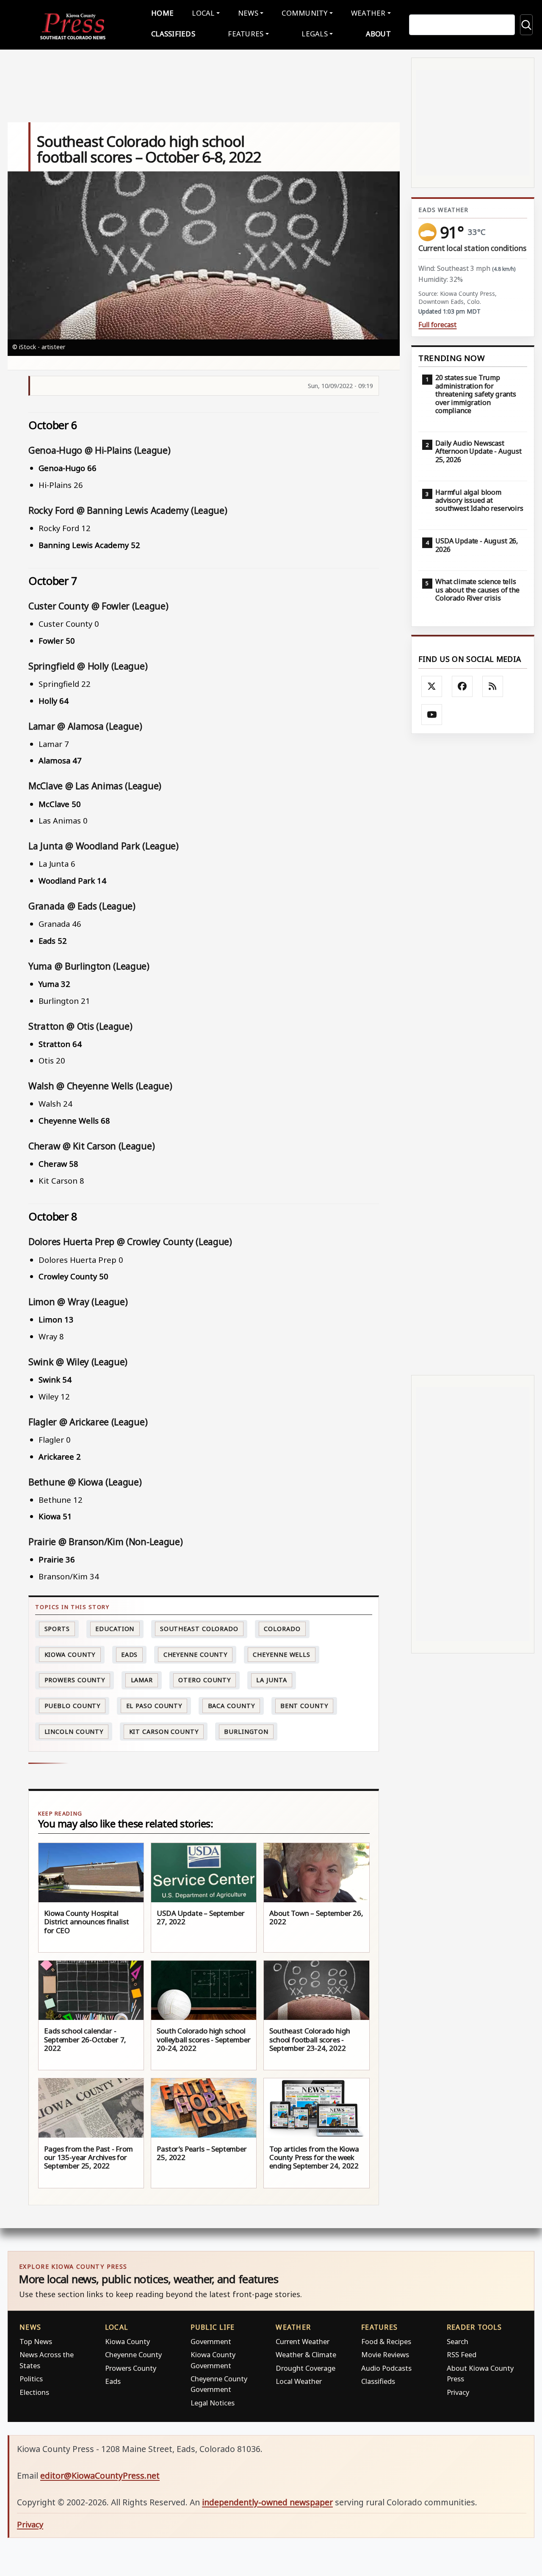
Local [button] (203, 13)
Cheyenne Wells (282, 1654)
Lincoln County (74, 1732)
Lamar (142, 1680)
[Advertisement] (473, 1054)
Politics (31, 2379)
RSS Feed (462, 2354)
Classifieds (173, 34)
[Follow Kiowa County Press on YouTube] (432, 715)
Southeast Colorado (199, 1629)
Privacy (458, 2392)
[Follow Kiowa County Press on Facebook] (462, 686)
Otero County (205, 1680)
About (378, 34)
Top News (36, 2341)
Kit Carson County (164, 1732)
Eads (130, 1654)
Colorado (282, 1629)
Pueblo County (73, 1706)
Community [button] (304, 13)
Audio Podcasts (386, 2368)
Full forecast (437, 325)
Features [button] (246, 34)
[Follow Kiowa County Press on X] (432, 686)
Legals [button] (315, 34)
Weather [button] (368, 13)
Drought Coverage (306, 2368)
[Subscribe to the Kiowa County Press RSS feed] (493, 686)
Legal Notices (213, 2403)
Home (162, 13)
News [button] (248, 13)
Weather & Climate (306, 2354)
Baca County (231, 1706)
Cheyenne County (196, 1654)
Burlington (246, 1732)
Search (458, 2341)
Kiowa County (70, 1654)
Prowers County (75, 1680)
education (115, 1629)
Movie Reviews (385, 2354)
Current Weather (303, 2341)
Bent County (304, 1706)
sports (57, 1629)
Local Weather (299, 2381)
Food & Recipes (386, 2341)
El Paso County (154, 1706)
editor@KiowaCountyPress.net (100, 2475)
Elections (34, 2392)
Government (211, 2341)
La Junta (271, 1680)
